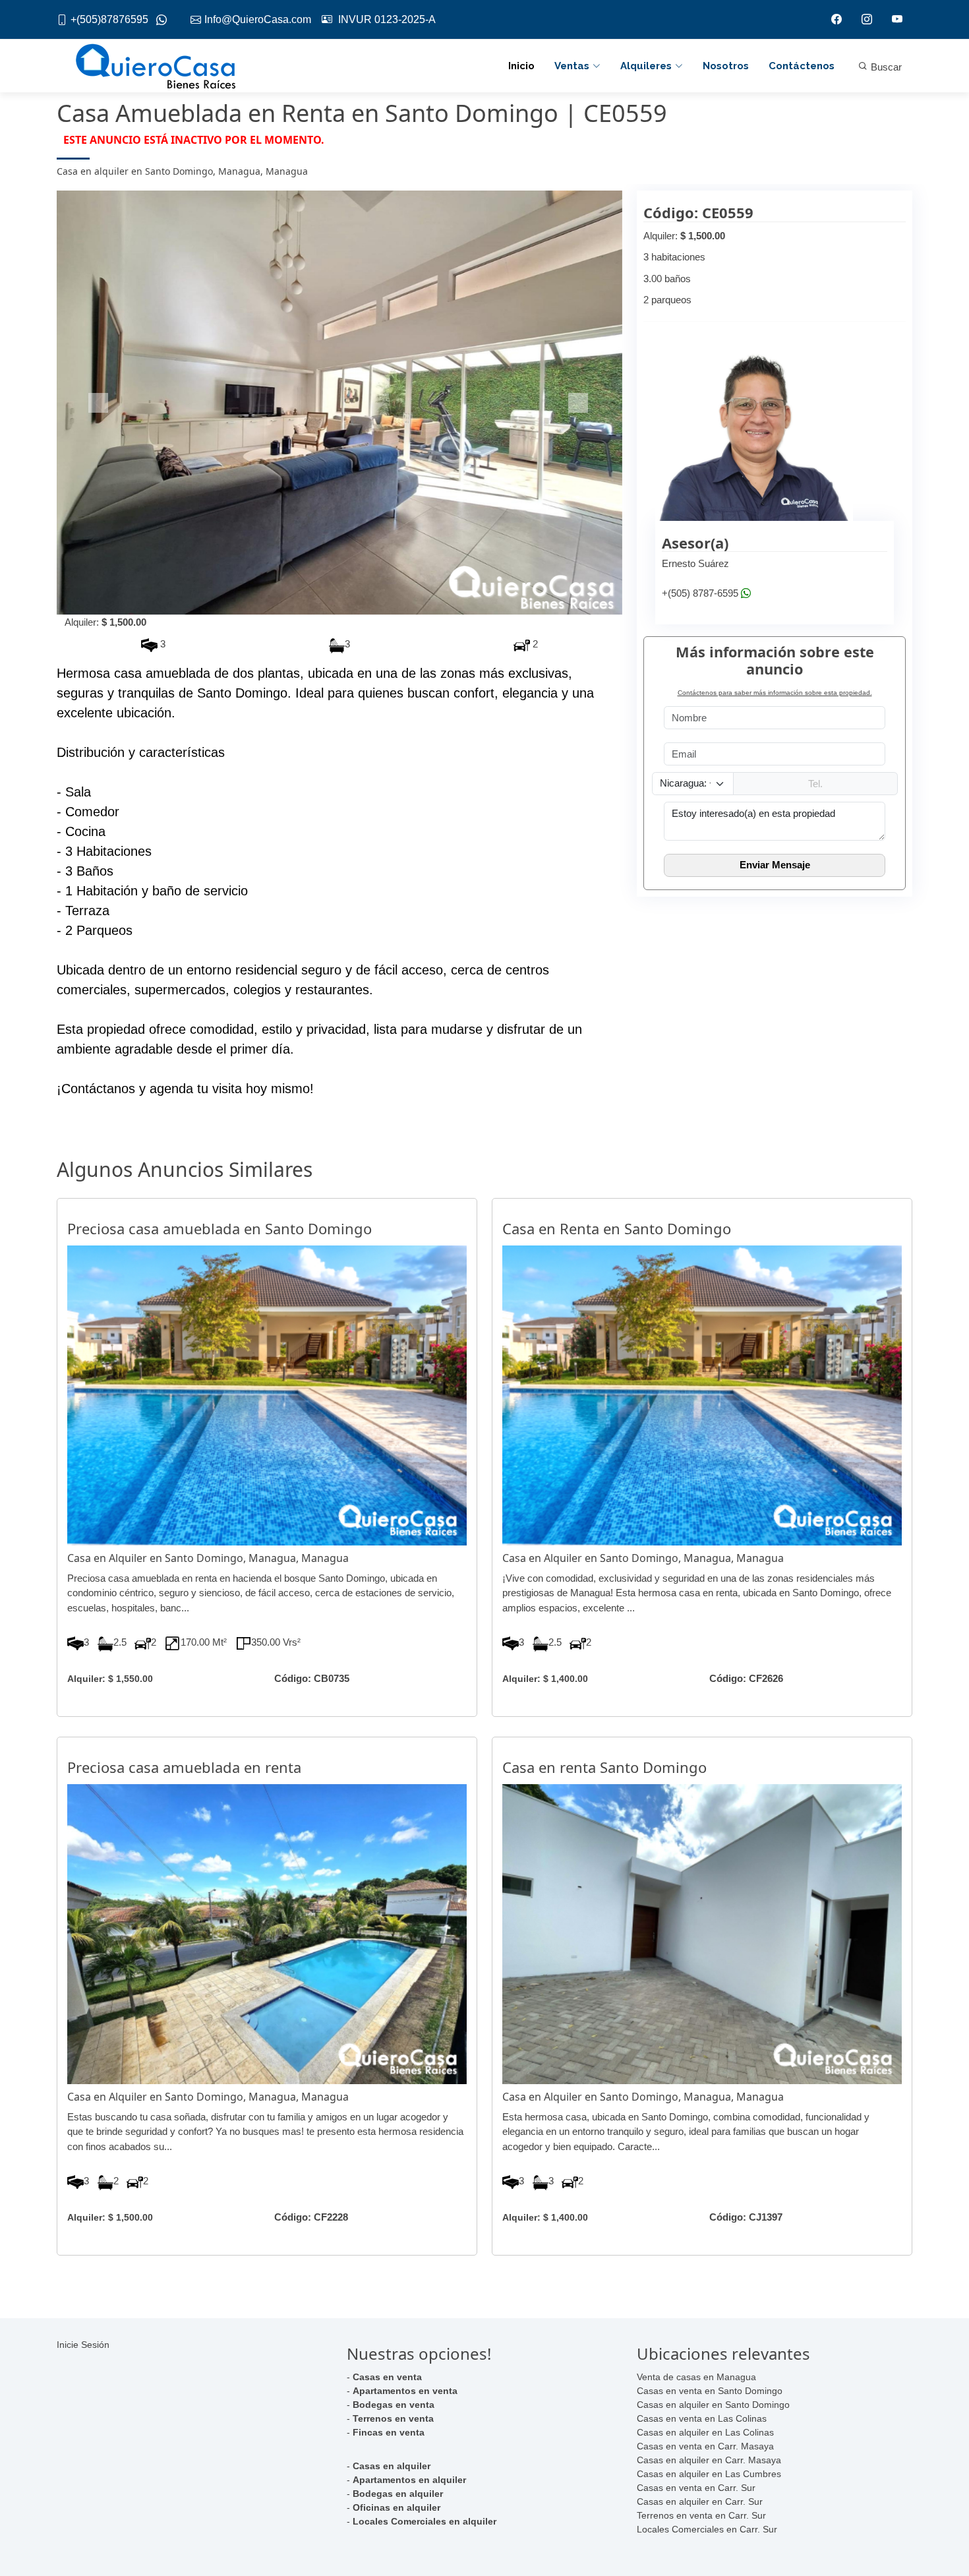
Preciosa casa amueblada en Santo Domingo (220, 1228)
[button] (99, 403)
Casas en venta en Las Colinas (702, 2418)
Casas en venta (387, 2377)
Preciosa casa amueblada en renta (184, 1767)
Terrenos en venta (393, 2418)
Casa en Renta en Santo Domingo (617, 1228)
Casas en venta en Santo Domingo (710, 2391)
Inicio (521, 66)
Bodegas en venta (394, 2405)
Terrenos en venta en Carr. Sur (701, 2515)
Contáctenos (802, 66)
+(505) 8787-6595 (700, 593)
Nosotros (726, 66)
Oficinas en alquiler (396, 2507)
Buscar (885, 67)
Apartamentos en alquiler (409, 2480)
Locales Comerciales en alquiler (425, 2521)
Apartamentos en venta (405, 2391)
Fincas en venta (389, 2432)
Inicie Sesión (83, 2345)
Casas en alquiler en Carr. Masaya (709, 2460)
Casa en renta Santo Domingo (604, 1767)
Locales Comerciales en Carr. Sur (707, 2529)
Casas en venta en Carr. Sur (696, 2488)
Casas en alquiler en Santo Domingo (713, 2405)
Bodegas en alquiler (398, 2494)
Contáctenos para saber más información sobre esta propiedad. (775, 693)
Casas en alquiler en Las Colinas (705, 2432)
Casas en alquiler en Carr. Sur (700, 2501)
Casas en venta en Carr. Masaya (705, 2446)
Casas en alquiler (392, 2466)
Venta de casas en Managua (696, 2377)
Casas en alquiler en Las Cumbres (709, 2474)
